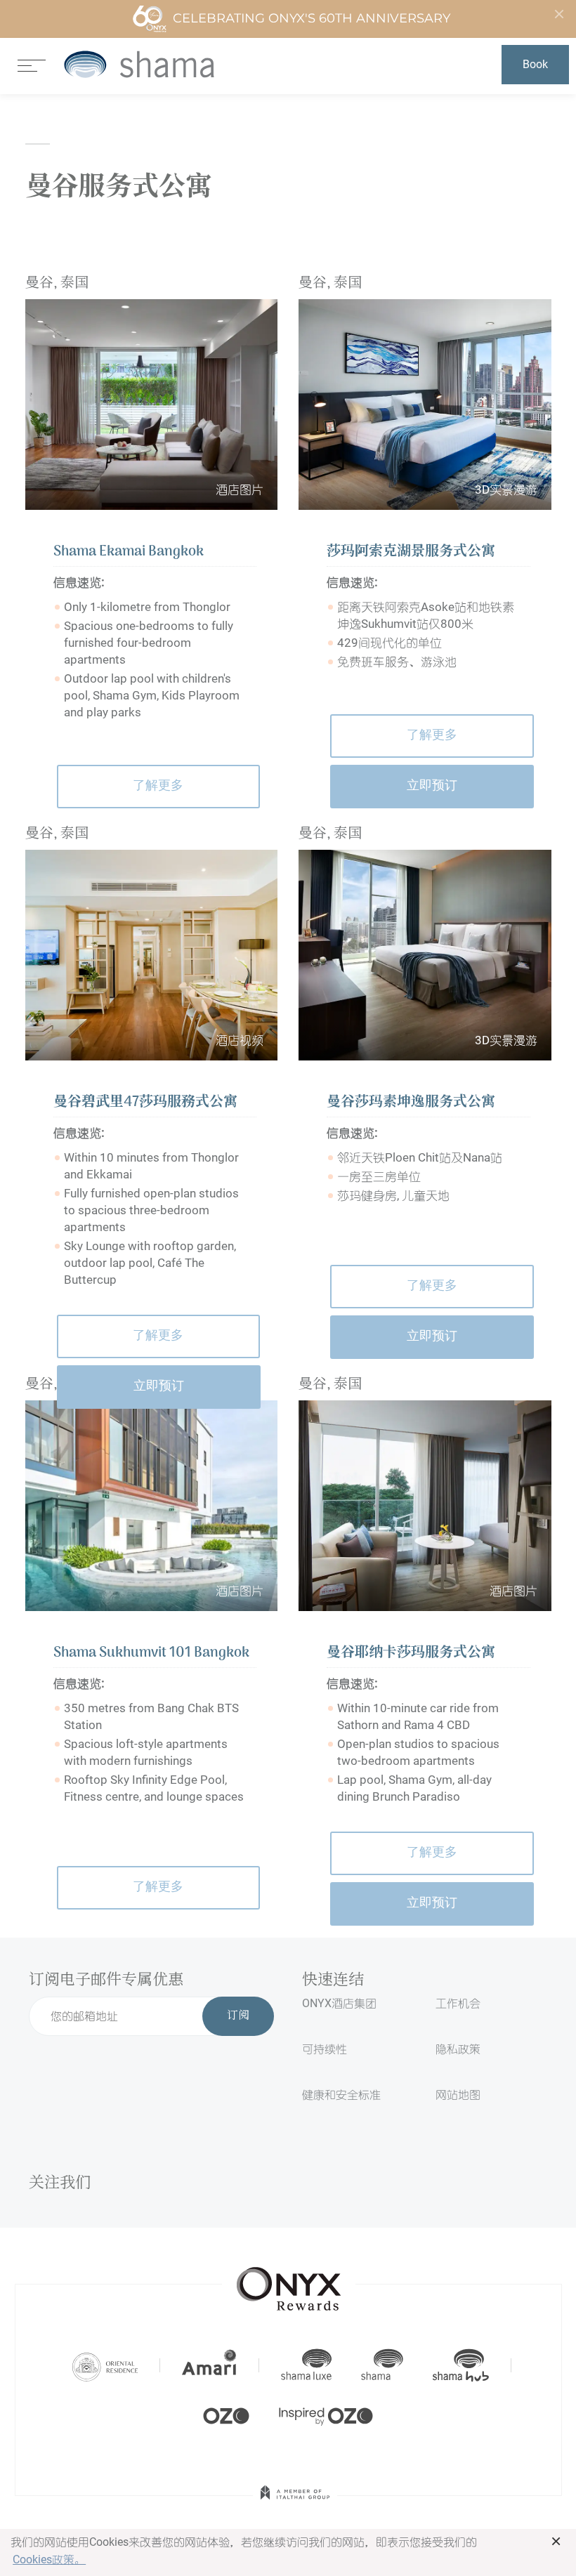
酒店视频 (240, 1040)
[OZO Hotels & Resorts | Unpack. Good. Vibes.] (226, 2414)
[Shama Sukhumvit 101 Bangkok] (152, 1506)
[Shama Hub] (461, 2365)
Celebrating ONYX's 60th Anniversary (312, 18)
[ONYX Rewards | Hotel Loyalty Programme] (289, 2282)
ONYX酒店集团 (339, 2003)
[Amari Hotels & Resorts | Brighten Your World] (209, 2365)
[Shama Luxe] (306, 2365)
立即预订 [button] (432, 786)
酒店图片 (240, 489)
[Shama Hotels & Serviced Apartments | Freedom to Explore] (382, 2365)
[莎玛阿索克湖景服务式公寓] (425, 405)
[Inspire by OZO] (326, 2414)
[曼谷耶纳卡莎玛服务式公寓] (425, 1506)
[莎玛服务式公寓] (139, 64)
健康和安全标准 (341, 2095)
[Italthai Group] (295, 2502)
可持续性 (325, 2049)
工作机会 (458, 2003)
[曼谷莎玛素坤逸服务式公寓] (425, 955)
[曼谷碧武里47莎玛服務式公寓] (152, 955)
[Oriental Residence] (105, 2365)
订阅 (238, 2016)
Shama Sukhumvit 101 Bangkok (151, 1653)
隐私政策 (458, 2049)
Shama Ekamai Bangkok (129, 552)
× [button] (556, 2541)
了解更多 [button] (158, 786)
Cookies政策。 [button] (49, 2559)
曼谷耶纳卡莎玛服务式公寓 (411, 1653)
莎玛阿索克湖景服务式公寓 (411, 552)
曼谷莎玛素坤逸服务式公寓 (411, 1103)
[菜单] (32, 64)
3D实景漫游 (506, 489)
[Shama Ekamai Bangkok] (152, 405)
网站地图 (458, 2095)
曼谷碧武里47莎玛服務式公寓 (145, 1103)
